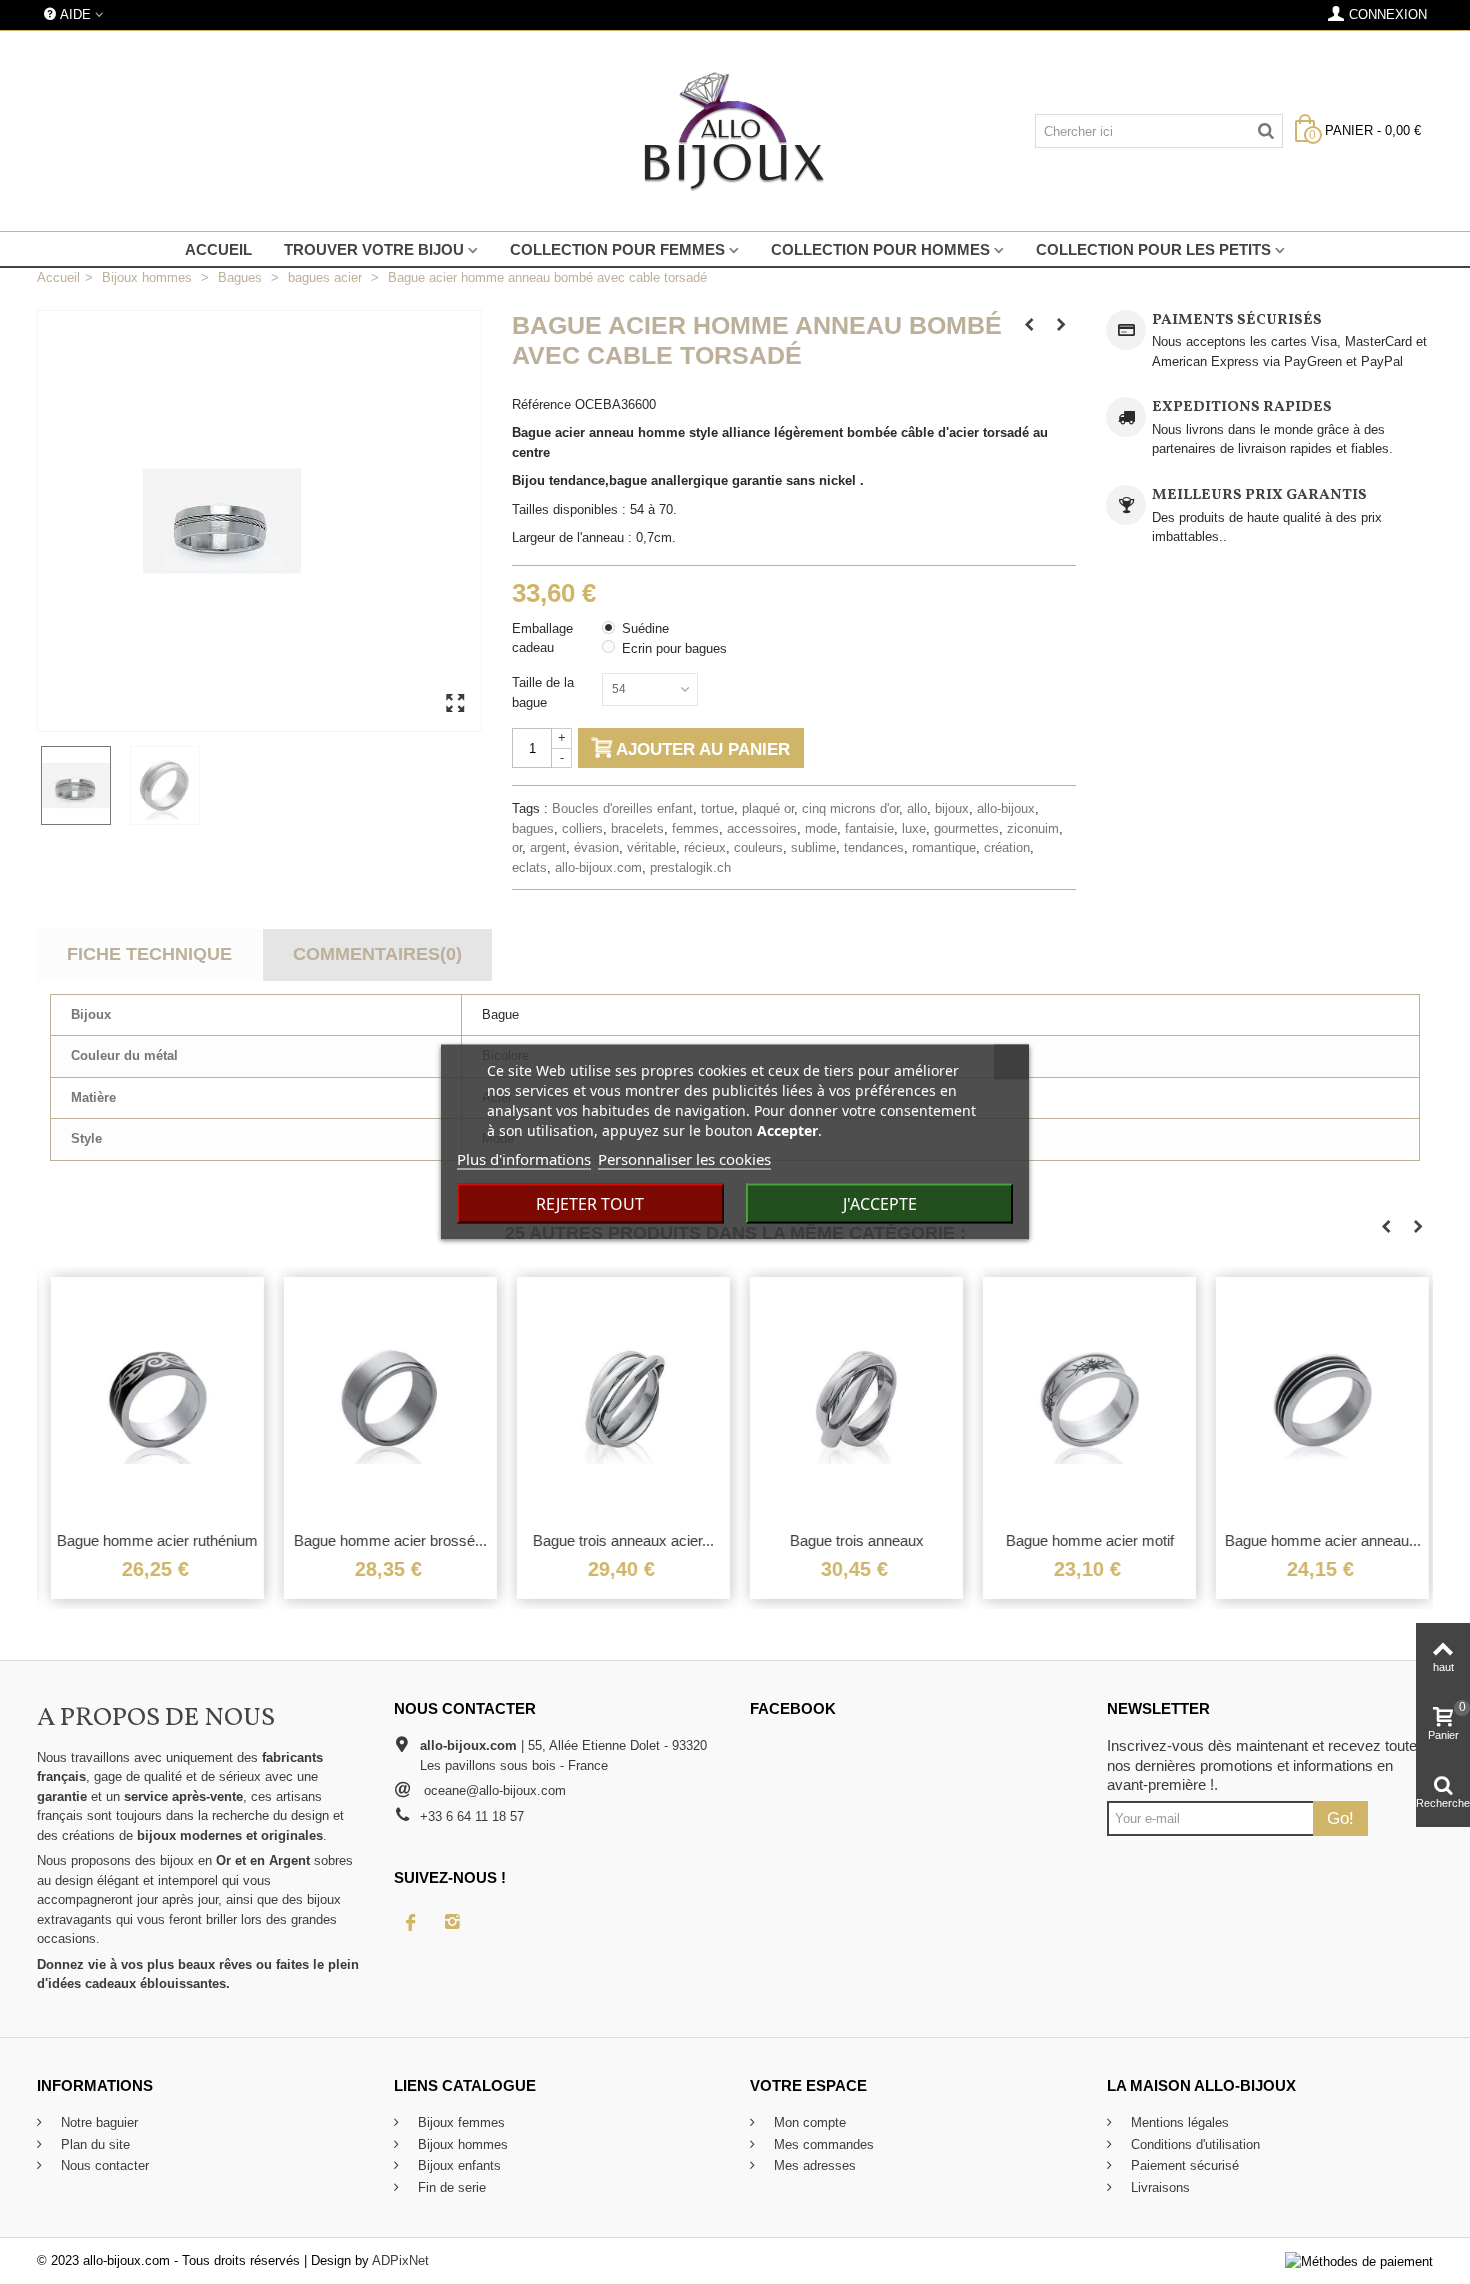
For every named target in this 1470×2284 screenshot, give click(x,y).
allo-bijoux (1006, 808)
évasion (596, 847)
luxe (914, 828)
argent (548, 847)
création (1007, 847)
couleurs (758, 847)
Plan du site (93, 2144)
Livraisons (1158, 2187)
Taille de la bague (543, 692)
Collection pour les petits (1153, 249)
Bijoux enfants (457, 2165)
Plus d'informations (524, 1159)
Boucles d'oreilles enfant (622, 808)
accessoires (762, 828)
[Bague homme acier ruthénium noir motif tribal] (153, 1398)
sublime (813, 847)
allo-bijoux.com (598, 867)
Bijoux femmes (459, 2122)
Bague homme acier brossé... (386, 1540)
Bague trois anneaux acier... (619, 1540)
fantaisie (869, 828)
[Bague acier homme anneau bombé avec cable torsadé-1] (81, 785)
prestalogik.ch (690, 867)
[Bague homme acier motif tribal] (1085, 1398)
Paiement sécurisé (1183, 2165)
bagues (533, 828)
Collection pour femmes (617, 249)
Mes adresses (813, 2165)
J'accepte (880, 1204)
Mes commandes (822, 2144)
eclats (529, 867)
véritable (651, 847)
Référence (541, 404)
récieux (705, 847)
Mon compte (808, 2122)
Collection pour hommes (880, 249)
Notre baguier (97, 2122)
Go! (1340, 1818)
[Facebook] (411, 1922)
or (517, 847)
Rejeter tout (590, 1204)
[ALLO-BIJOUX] (734, 131)
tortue (717, 808)
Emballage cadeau (542, 638)
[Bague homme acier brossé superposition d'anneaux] (386, 1398)
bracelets (637, 828)
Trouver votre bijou (374, 249)
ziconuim (1033, 828)
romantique (944, 847)
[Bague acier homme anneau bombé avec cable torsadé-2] (170, 785)
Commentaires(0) (377, 954)
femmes (695, 828)
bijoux (952, 808)
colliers (582, 828)
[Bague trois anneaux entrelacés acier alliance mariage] (852, 1398)
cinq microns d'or (850, 808)
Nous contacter (103, 2165)
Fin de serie (450, 2187)
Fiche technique (149, 954)
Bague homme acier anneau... (1319, 1540)
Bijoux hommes (461, 2144)
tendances (874, 847)
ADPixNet (400, 2260)
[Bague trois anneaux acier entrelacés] (619, 1398)
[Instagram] (453, 1922)
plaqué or (768, 808)
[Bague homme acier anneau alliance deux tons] (1318, 1398)
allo (917, 808)
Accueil (218, 249)
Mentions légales (1178, 2122)
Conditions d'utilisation (1193, 2144)
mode (821, 828)
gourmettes (966, 828)
